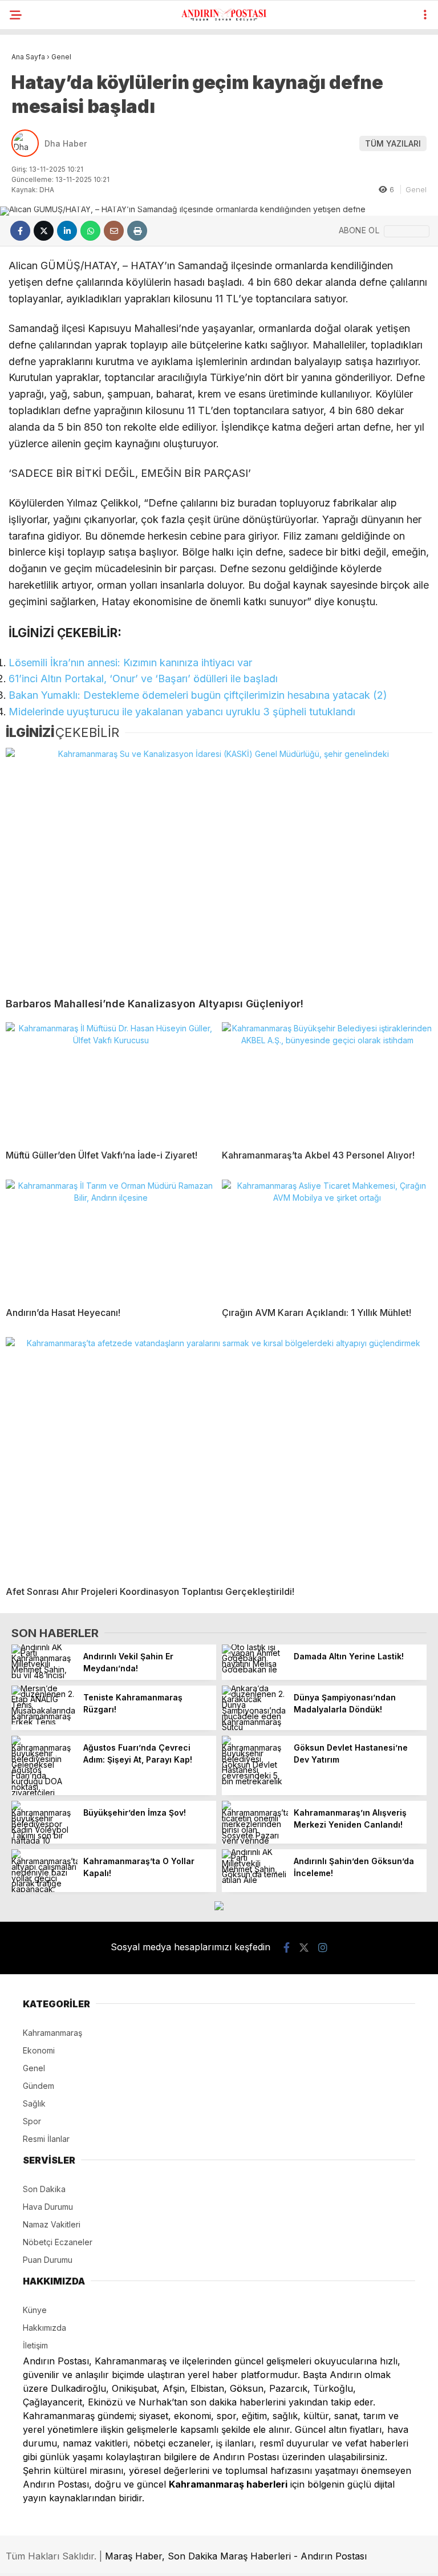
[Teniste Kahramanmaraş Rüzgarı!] (44, 1722)
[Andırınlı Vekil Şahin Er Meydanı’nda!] (44, 1675)
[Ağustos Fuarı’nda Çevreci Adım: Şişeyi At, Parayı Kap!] (44, 1793)
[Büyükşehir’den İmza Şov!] (44, 1840)
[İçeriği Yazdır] (137, 231)
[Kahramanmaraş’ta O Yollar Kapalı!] (44, 1889)
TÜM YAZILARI (393, 143)
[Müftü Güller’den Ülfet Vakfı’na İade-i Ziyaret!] (111, 1082)
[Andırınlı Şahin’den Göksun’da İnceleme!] (255, 1880)
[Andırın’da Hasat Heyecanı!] (111, 1239)
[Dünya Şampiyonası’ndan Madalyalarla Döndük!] (255, 1727)
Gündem (38, 2086)
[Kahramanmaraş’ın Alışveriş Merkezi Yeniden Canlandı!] (255, 1840)
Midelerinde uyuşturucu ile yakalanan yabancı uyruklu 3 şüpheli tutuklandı (182, 712)
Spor (32, 2121)
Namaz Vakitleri (52, 2224)
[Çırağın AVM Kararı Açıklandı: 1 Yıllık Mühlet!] (327, 1239)
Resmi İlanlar (46, 2139)
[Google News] (407, 231)
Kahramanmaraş (52, 2033)
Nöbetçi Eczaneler (58, 2242)
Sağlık (34, 2103)
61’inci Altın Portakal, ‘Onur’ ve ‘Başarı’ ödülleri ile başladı (143, 679)
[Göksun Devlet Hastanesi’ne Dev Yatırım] (255, 1781)
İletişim (35, 2345)
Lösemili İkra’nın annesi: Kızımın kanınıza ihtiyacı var (130, 663)
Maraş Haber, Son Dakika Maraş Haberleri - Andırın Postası (236, 2556)
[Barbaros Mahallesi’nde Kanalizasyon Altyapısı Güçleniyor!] (219, 868)
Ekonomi (39, 2050)
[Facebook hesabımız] (287, 1948)
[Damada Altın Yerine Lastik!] (255, 1669)
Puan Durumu (48, 2260)
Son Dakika (44, 2189)
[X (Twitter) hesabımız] (304, 1948)
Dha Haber (66, 143)
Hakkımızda (44, 2328)
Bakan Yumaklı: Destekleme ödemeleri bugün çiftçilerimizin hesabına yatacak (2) (198, 695)
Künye (35, 2310)
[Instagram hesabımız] (323, 1948)
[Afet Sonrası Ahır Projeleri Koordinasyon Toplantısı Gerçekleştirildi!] (219, 1457)
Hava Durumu (48, 2207)
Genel (416, 189)
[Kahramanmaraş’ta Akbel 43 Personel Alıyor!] (327, 1082)
